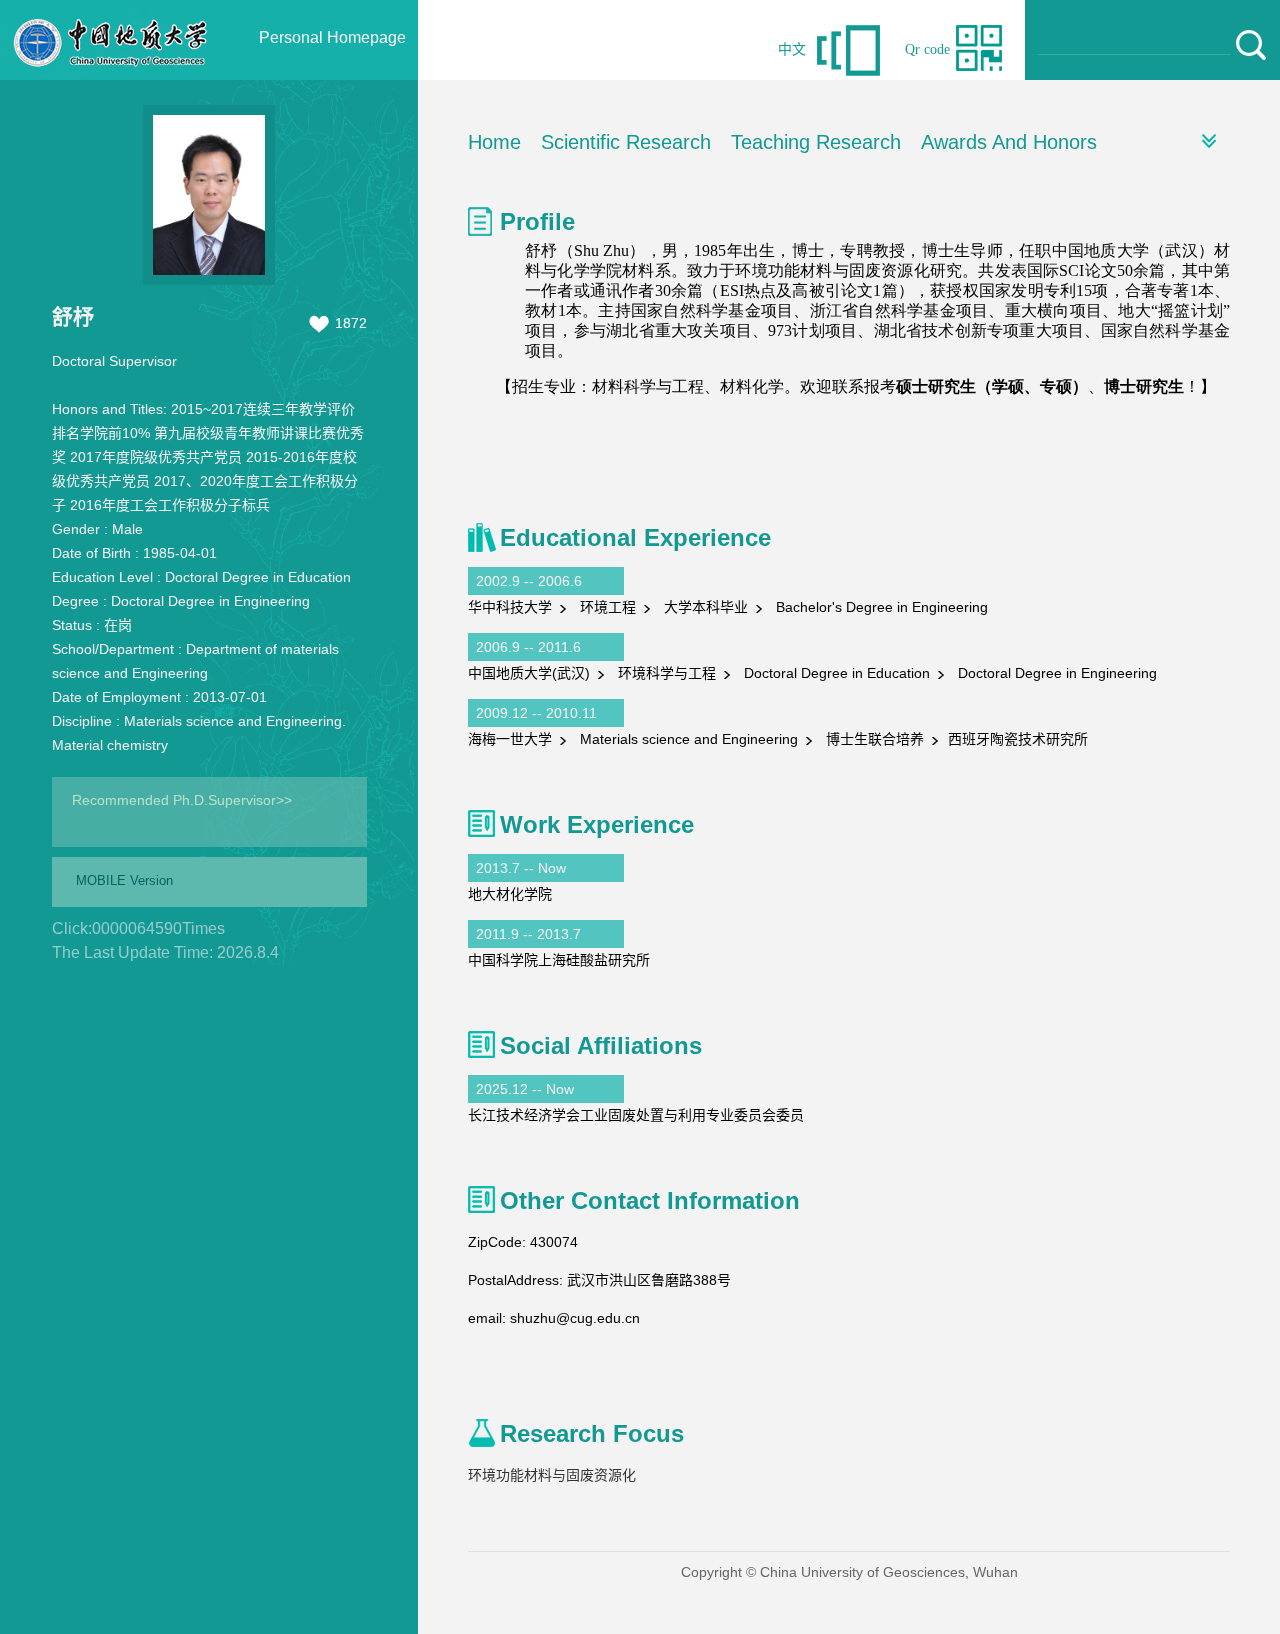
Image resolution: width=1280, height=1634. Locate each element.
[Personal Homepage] (111, 75)
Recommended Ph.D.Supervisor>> (182, 800)
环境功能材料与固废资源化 (552, 1475)
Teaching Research (816, 142)
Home (494, 142)
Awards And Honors (1009, 142)
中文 (792, 49)
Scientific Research (626, 142)
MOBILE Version (124, 880)
